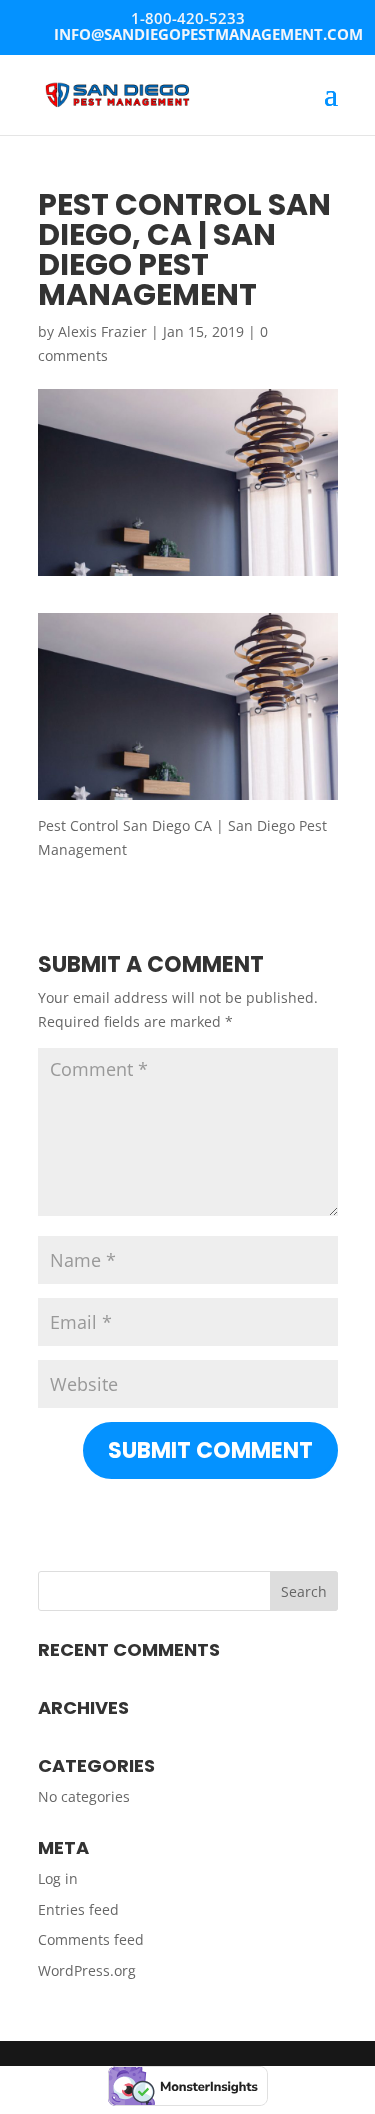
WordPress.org (87, 1970)
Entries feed (78, 1909)
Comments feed (91, 1939)
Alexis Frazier (102, 331)
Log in (58, 1878)
